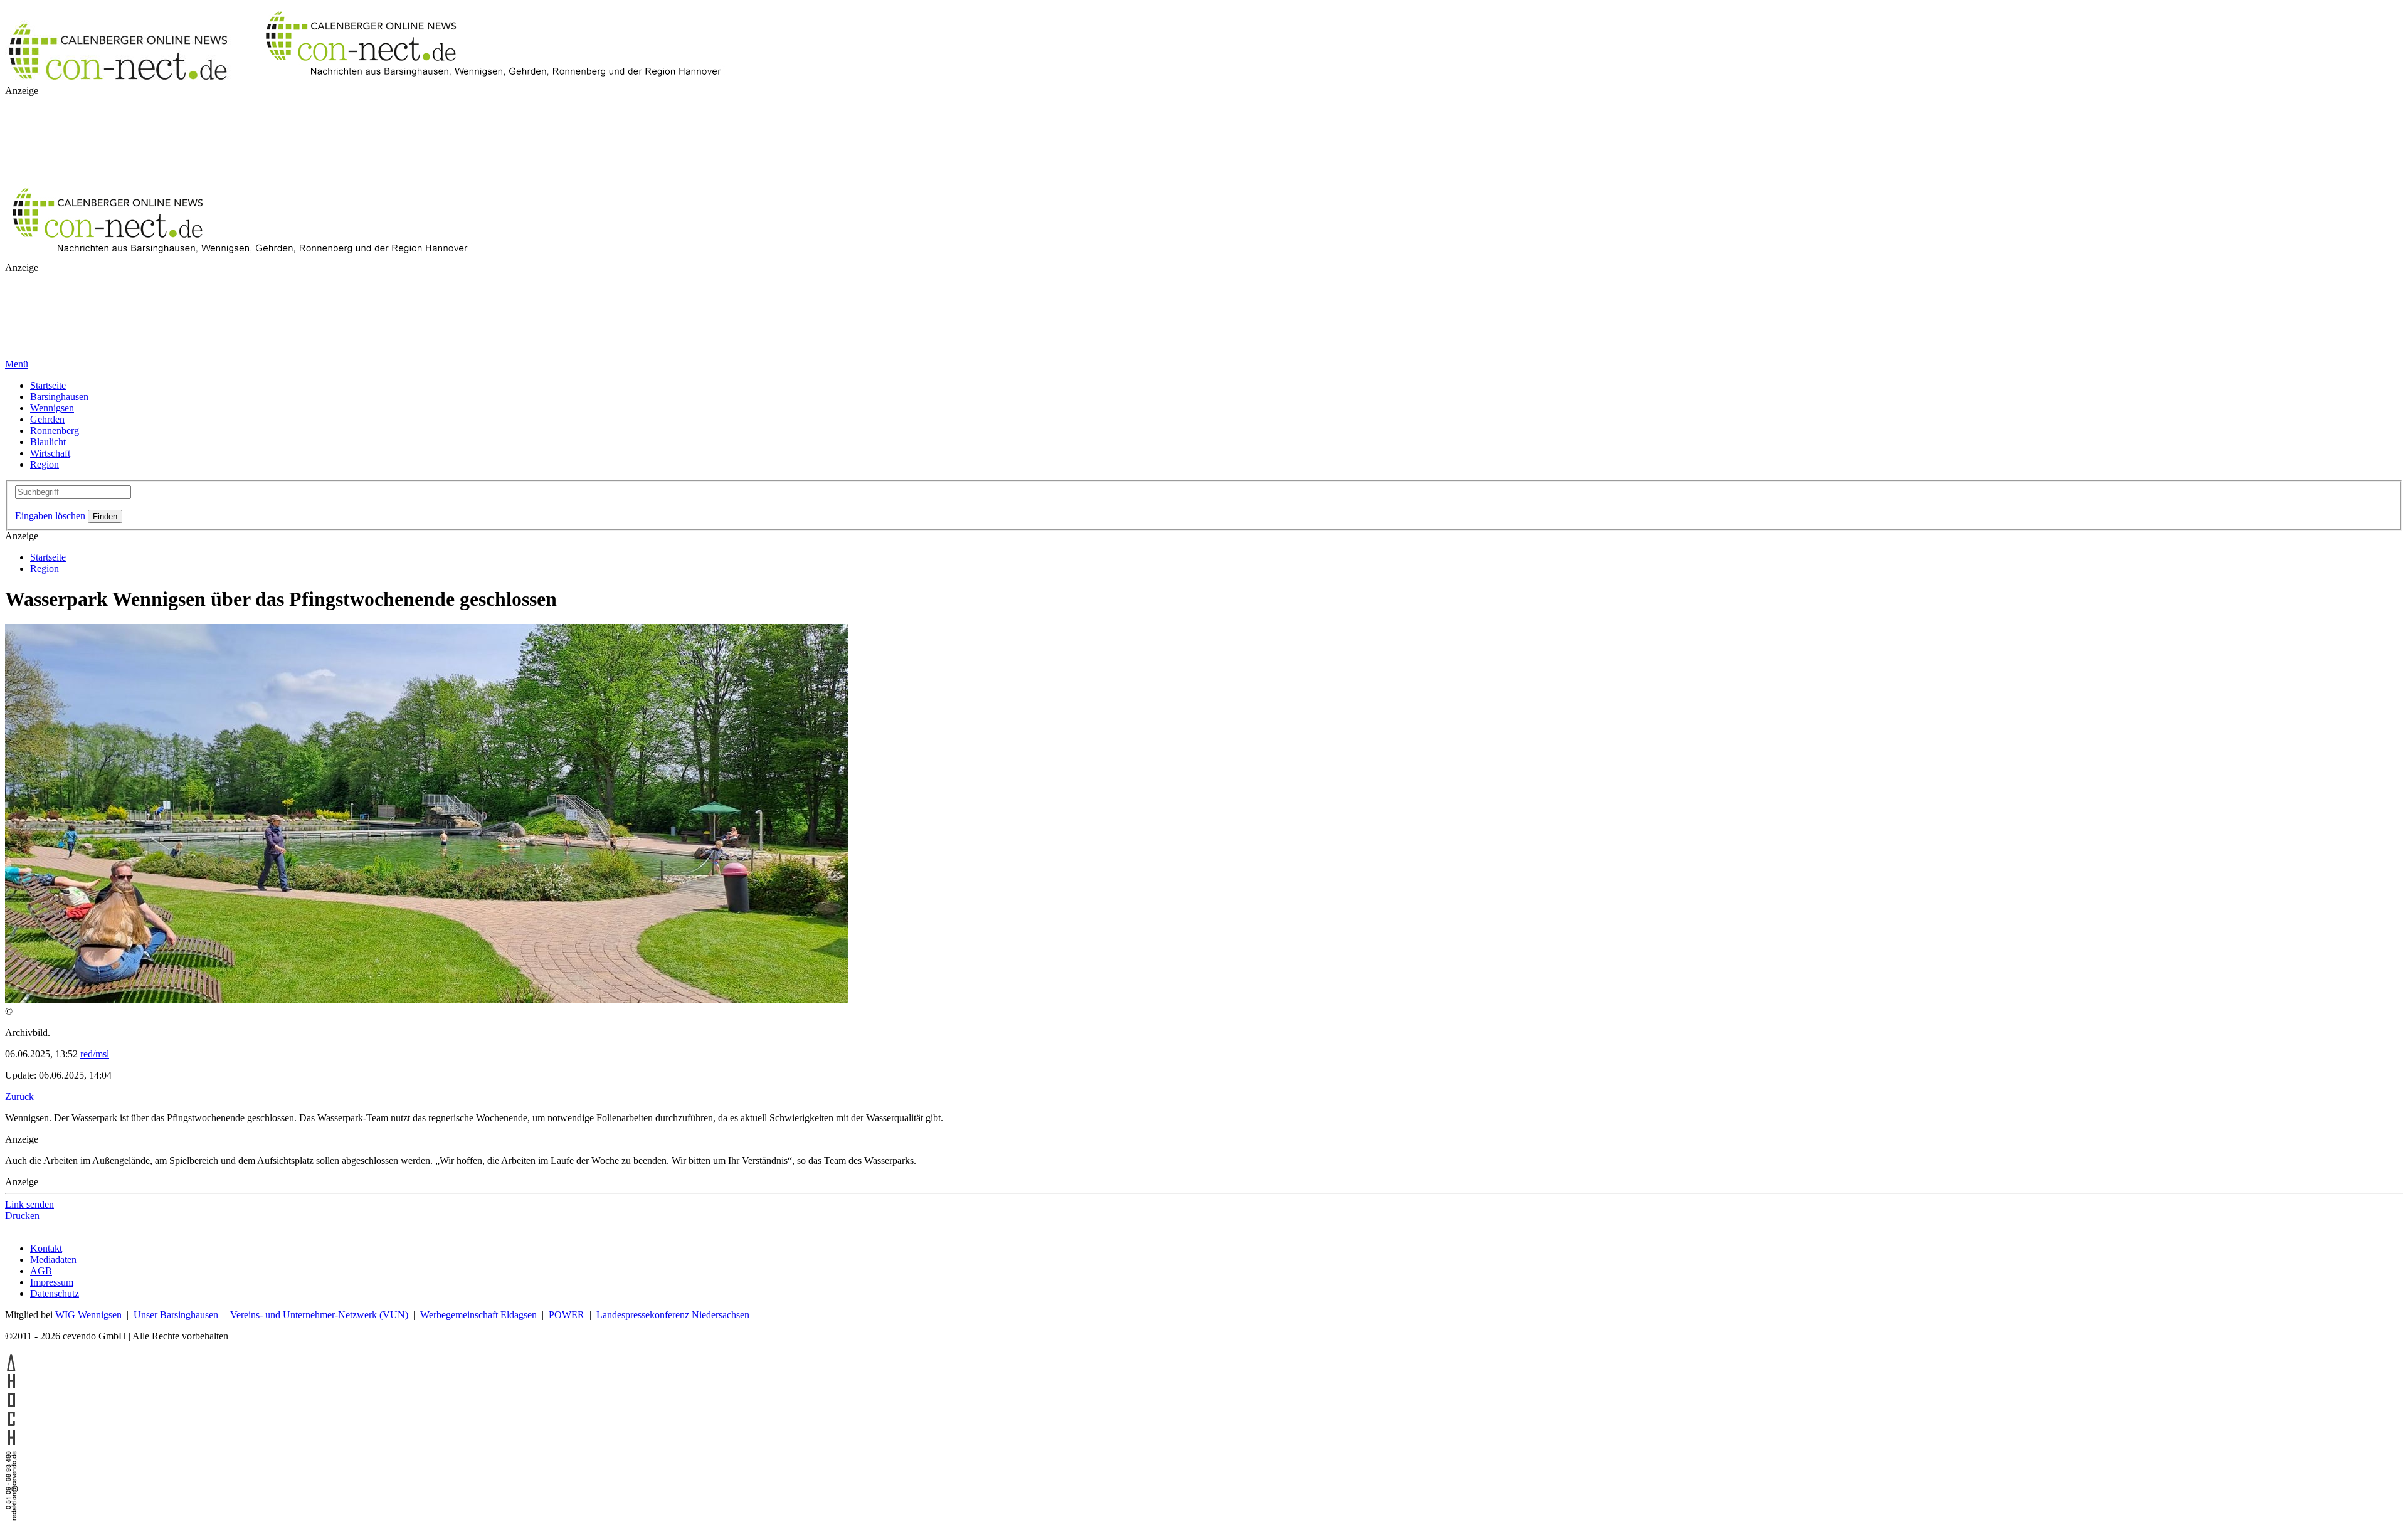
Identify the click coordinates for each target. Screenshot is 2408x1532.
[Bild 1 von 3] (426, 1000)
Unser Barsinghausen (176, 1315)
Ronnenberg (55, 431)
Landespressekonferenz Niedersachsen (673, 1315)
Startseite (48, 385)
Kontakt (46, 1248)
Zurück (19, 1096)
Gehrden (47, 419)
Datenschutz (55, 1293)
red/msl (95, 1054)
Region (45, 464)
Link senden (29, 1204)
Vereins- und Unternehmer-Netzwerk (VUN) (319, 1315)
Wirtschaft (50, 453)
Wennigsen (52, 408)
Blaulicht (48, 442)
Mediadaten (53, 1260)
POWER (567, 1315)
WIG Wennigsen (88, 1315)
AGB (41, 1271)
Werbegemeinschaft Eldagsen (478, 1315)
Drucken (22, 1216)
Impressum (52, 1282)
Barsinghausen (59, 397)
